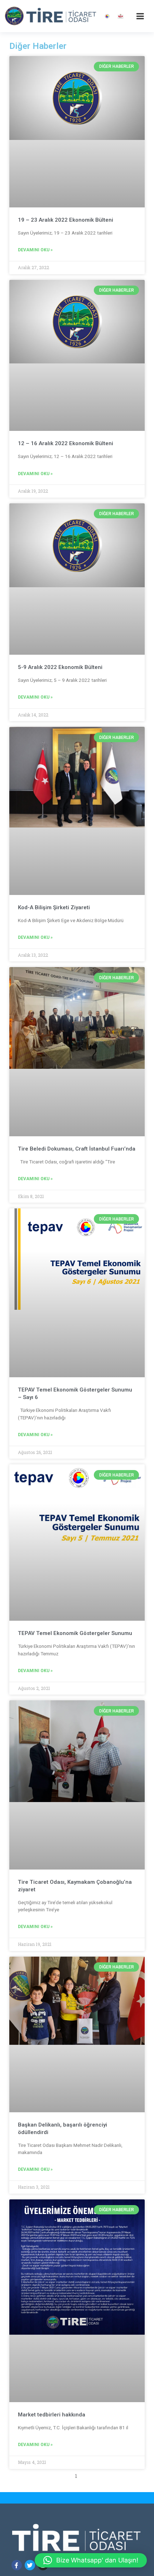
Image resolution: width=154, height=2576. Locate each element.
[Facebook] (17, 2565)
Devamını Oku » (35, 250)
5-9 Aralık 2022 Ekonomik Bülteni (60, 667)
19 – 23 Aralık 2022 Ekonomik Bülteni (66, 220)
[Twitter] (30, 2565)
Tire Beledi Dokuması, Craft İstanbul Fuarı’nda (77, 1149)
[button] (91, 2560)
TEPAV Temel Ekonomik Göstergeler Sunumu (75, 1633)
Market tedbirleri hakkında (52, 2415)
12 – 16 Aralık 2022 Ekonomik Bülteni (66, 443)
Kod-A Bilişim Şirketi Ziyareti (54, 907)
